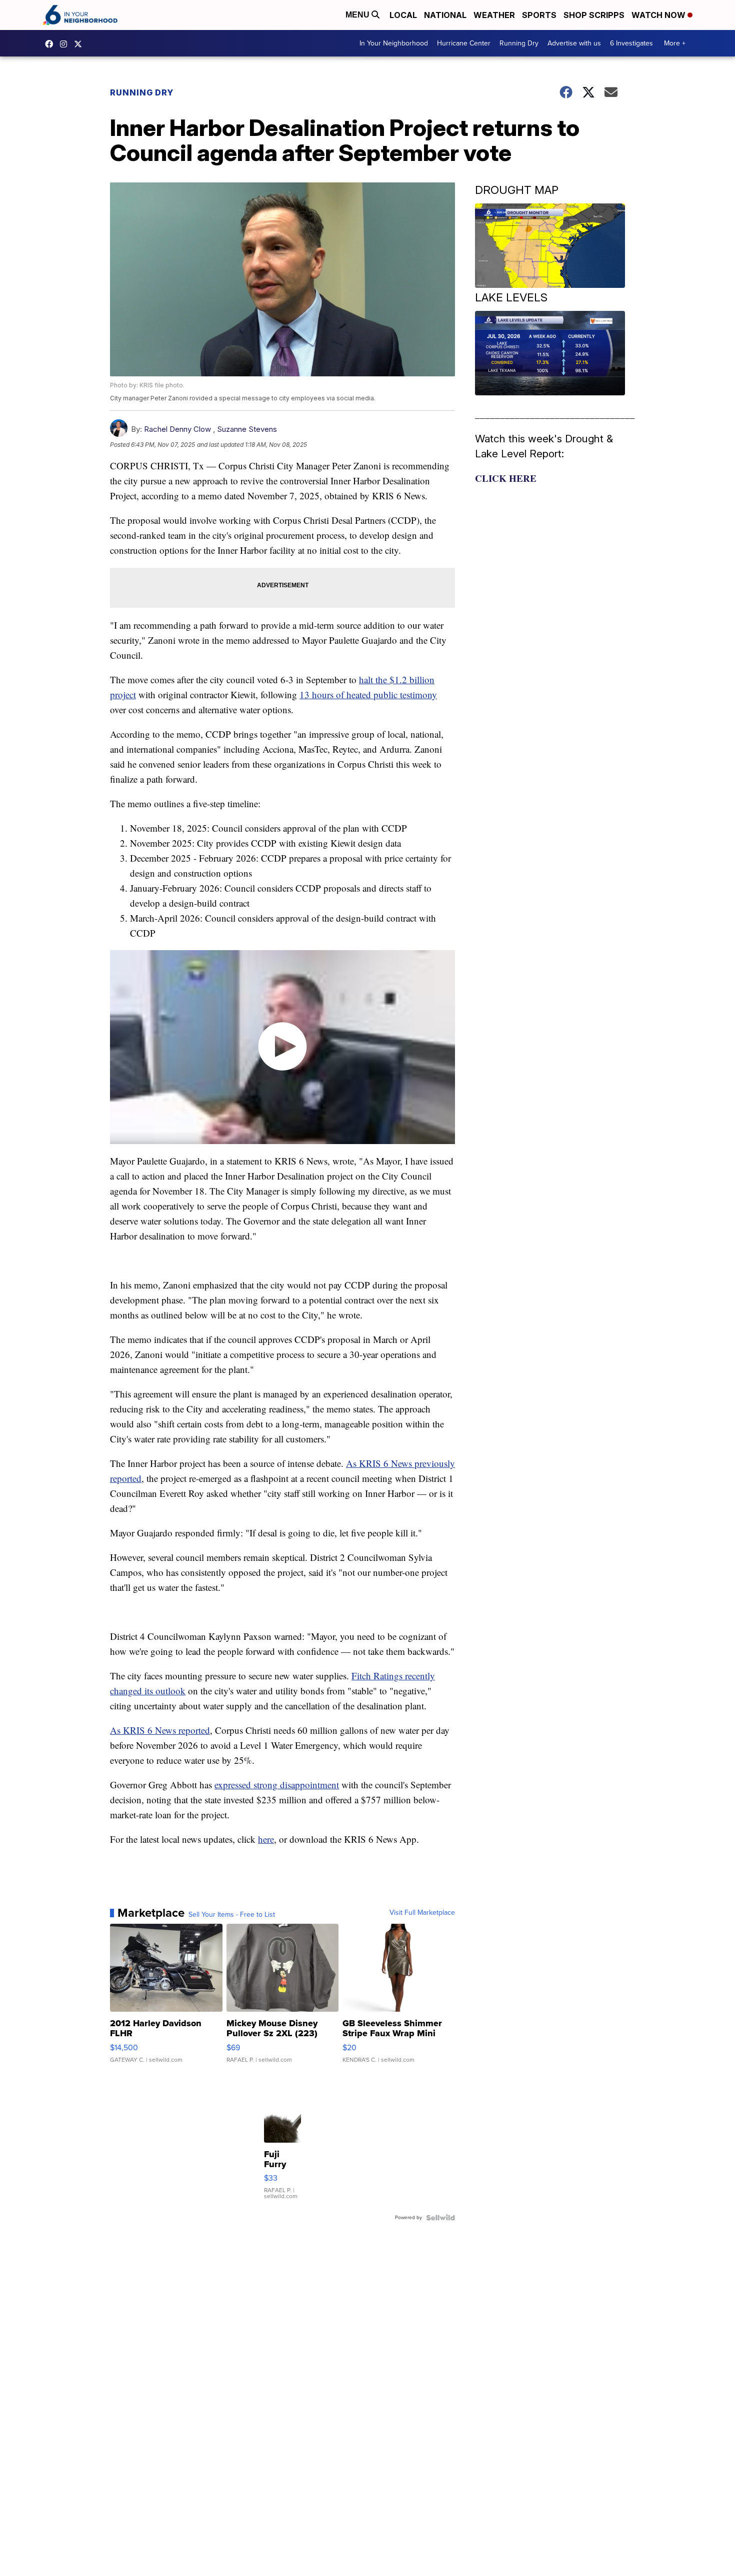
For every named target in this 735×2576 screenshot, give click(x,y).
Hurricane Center (464, 43)
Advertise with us (574, 43)
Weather (494, 15)
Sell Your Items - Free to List (232, 1915)
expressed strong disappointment (277, 1785)
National (445, 15)
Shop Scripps (594, 15)
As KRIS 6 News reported (160, 1730)
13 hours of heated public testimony (368, 694)
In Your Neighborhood (394, 43)
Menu (358, 15)
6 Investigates (631, 43)
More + (675, 43)
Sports (539, 15)
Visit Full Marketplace (422, 1913)
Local (403, 15)
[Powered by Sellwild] (440, 2218)
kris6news (66, 44)
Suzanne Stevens (247, 429)
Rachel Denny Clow (177, 429)
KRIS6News (51, 44)
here (266, 1839)
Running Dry (519, 43)
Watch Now (659, 15)
